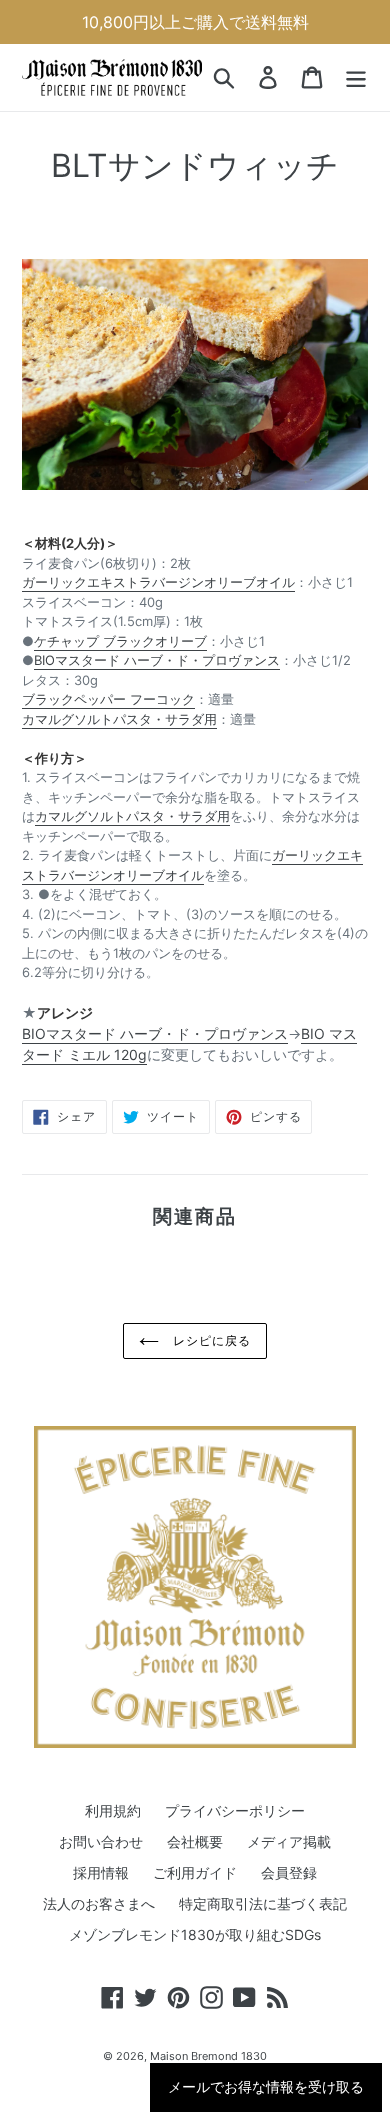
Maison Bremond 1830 (208, 2056)
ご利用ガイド (195, 1872)
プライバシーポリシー (235, 1810)
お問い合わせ (101, 1841)
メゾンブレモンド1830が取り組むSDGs (195, 1934)
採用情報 (101, 1872)
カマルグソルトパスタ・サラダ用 (119, 719)
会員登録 (289, 1872)
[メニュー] (356, 78)
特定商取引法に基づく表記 (263, 1903)
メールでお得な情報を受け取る (266, 2087)
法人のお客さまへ (99, 1903)
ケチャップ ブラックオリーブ (120, 641)
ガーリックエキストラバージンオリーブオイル (158, 582)
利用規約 (113, 1810)
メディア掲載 (289, 1841)
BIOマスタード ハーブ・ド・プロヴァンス (157, 660)
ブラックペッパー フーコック (108, 699)
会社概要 (195, 1841)
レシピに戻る (210, 1340)
